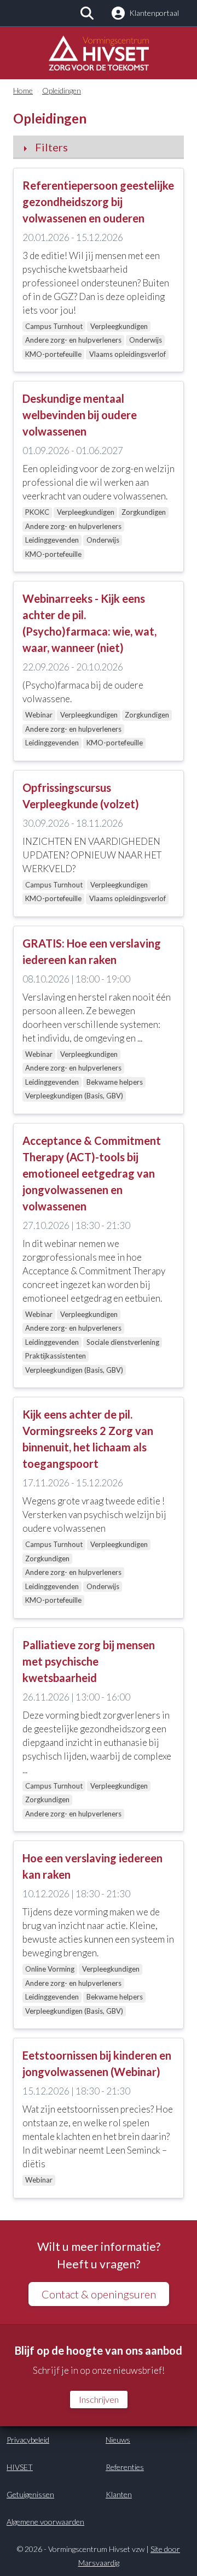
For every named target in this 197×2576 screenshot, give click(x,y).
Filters (51, 147)
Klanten (119, 2494)
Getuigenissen (30, 2494)
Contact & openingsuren (99, 2294)
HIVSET (20, 2467)
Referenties (125, 2467)
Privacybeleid (28, 2440)
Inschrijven (99, 2399)
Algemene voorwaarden (45, 2522)
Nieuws (118, 2440)
